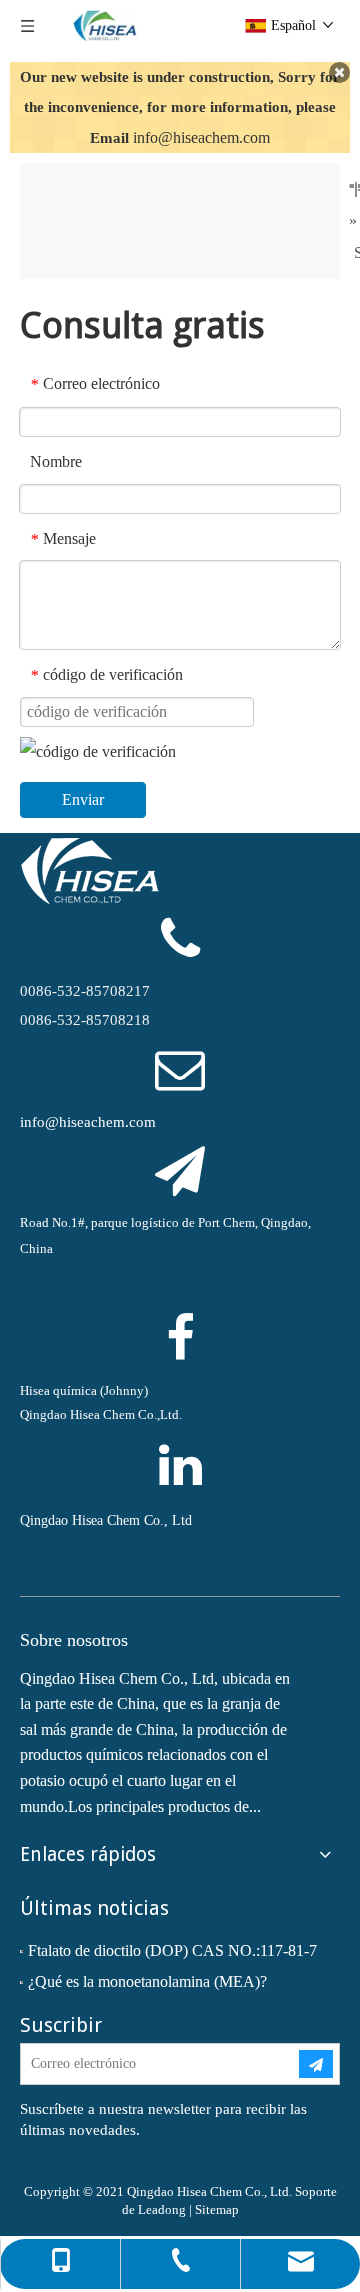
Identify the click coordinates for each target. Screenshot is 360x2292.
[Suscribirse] (316, 2064)
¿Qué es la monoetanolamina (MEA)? (147, 1981)
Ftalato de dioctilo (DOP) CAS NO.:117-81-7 (172, 1950)
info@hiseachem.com (201, 137)
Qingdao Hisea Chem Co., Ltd (106, 1520)
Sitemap (217, 2209)
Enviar (83, 799)
